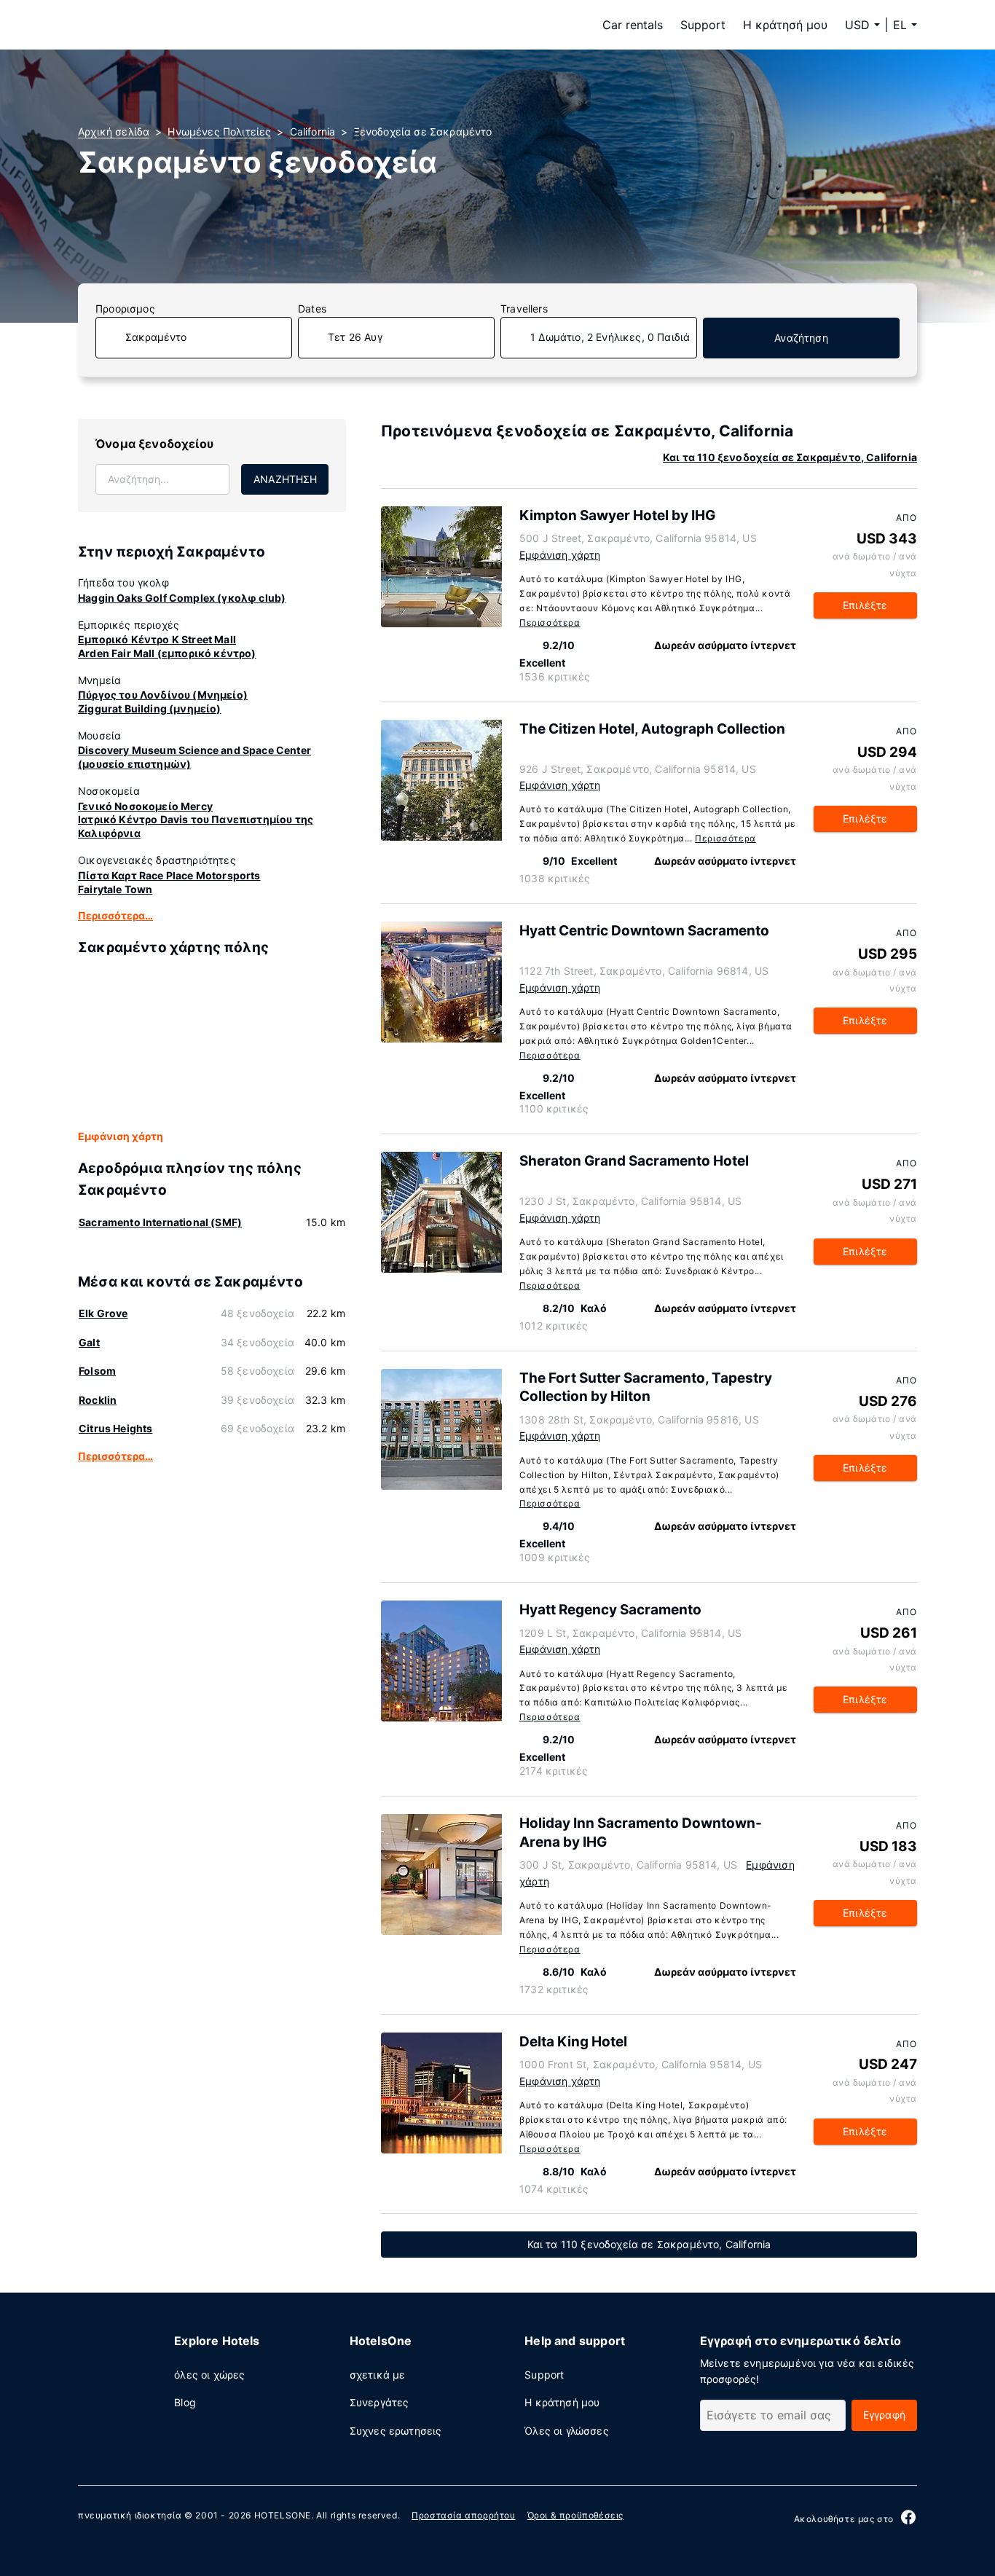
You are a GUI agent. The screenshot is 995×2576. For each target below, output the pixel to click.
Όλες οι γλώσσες (567, 2431)
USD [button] (857, 25)
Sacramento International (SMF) (160, 1222)
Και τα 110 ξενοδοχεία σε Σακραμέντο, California (790, 457)
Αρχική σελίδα (114, 131)
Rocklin (98, 1400)
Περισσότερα (550, 623)
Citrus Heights (115, 1428)
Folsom (97, 1371)
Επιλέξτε (865, 605)
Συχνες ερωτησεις (396, 2431)
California (313, 131)
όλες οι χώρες (209, 2375)
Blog (185, 2402)
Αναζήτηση (801, 338)
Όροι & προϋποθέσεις (575, 2515)
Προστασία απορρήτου (463, 2515)
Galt (89, 1342)
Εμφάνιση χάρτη (121, 1136)
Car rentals (633, 25)
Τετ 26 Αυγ (355, 337)
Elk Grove (103, 1313)
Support (703, 25)
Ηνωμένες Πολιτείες (219, 131)
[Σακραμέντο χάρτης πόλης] (212, 1044)
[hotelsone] (170, 25)
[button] (905, 25)
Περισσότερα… (115, 915)
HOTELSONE (283, 2515)
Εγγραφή (884, 2415)
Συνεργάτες (379, 2402)
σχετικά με (378, 2375)
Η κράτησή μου (785, 25)
